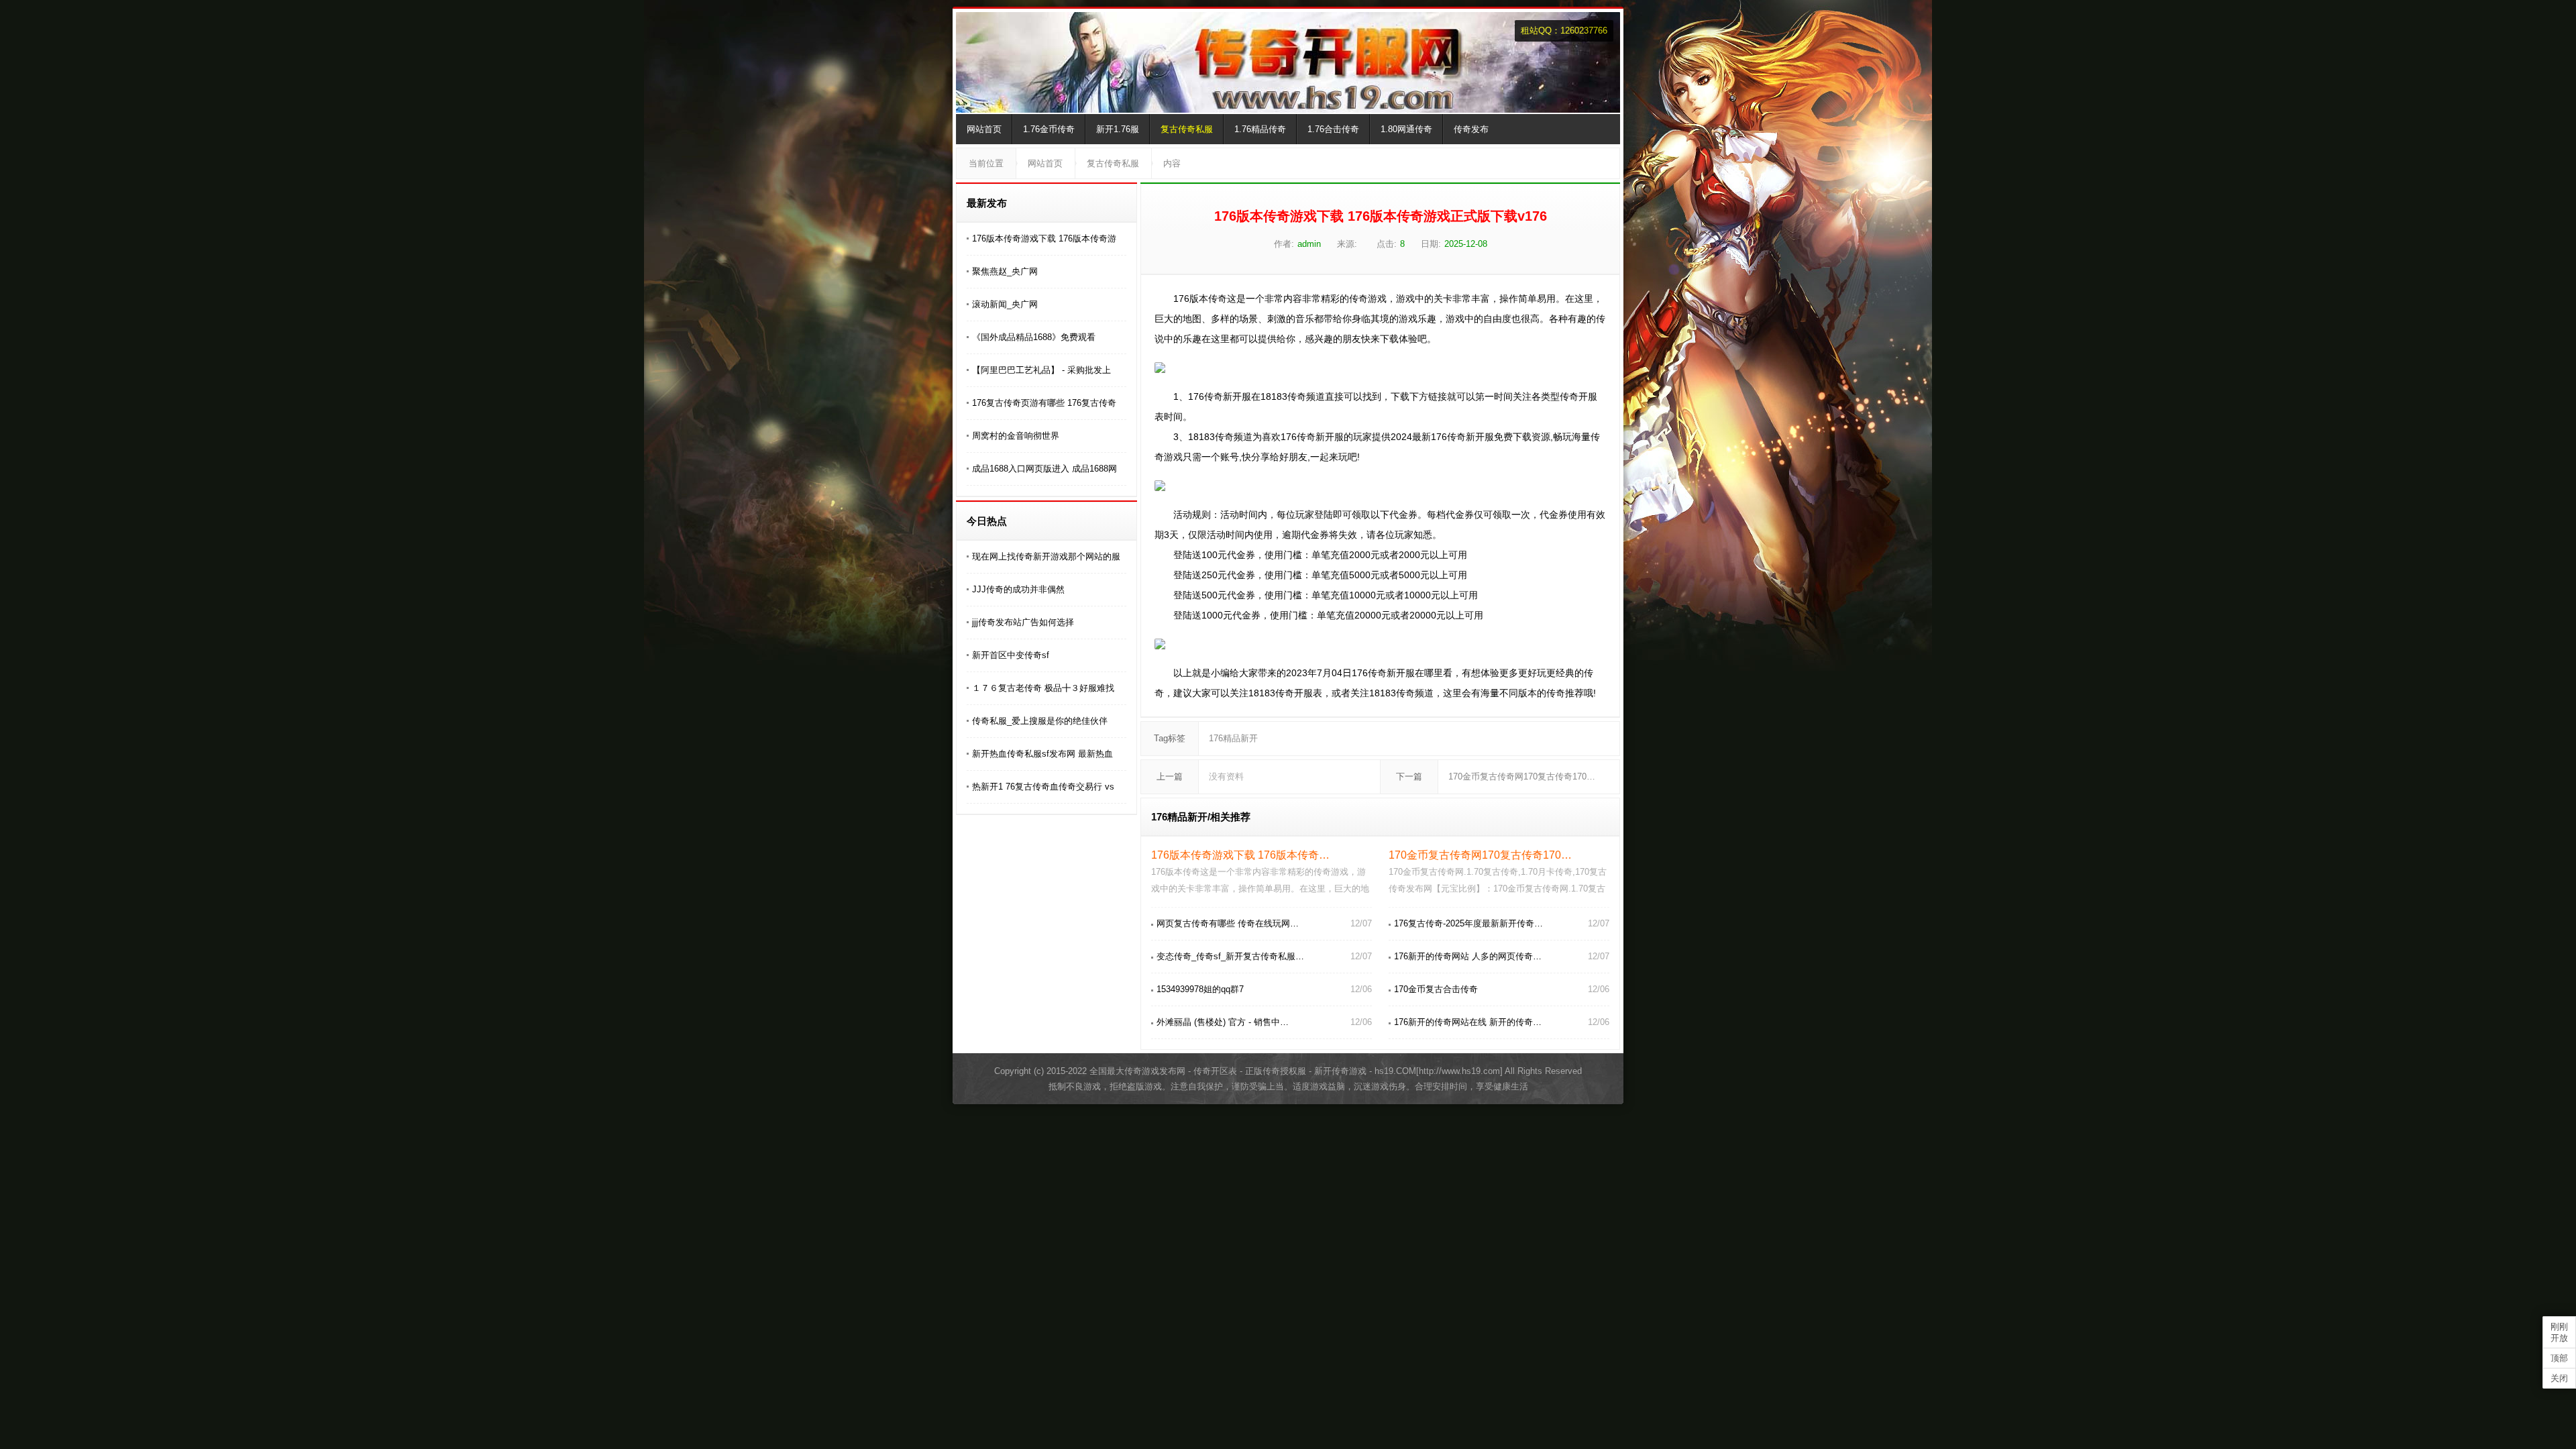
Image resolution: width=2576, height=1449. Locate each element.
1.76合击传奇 (1333, 129)
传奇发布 (1471, 129)
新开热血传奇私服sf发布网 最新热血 (1042, 754)
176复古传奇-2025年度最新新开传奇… (1468, 923)
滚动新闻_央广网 (1005, 304)
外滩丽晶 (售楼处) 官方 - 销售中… (1223, 1022)
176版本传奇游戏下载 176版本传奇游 (1044, 238)
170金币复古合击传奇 (1436, 989)
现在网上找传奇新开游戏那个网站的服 (1046, 556)
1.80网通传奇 (1406, 129)
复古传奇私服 (1187, 129)
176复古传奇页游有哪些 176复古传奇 (1044, 403)
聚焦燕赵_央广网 (1005, 271)
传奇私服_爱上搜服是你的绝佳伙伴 (1040, 721)
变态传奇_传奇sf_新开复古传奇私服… (1230, 956)
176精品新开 (1233, 738)
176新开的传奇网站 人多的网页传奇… (1468, 956)
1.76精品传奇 (1260, 129)
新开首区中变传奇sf (1011, 655)
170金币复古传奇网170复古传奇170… (1522, 776)
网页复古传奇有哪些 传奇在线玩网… (1228, 923)
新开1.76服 (1118, 129)
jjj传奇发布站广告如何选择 (1023, 622)
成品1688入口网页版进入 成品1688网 (1044, 469)
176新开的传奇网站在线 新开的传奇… (1468, 1022)
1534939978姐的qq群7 (1200, 989)
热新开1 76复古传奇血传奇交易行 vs (1043, 787)
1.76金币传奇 (1049, 129)
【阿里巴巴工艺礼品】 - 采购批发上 (1041, 370)
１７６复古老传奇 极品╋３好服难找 (1043, 688)
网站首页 (984, 129)
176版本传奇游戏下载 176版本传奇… (1240, 855)
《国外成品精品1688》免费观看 (1034, 337)
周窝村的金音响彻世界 (1016, 436)
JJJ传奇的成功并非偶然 (1018, 589)
